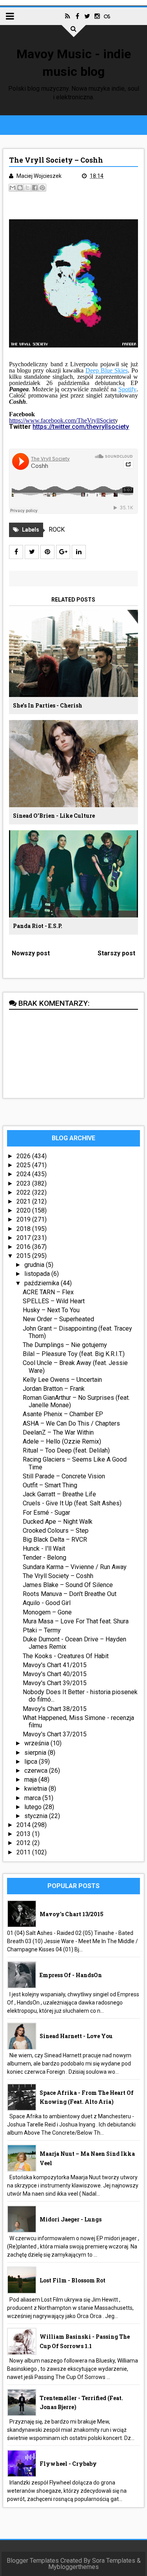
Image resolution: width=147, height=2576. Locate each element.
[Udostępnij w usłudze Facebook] (35, 188)
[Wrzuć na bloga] (20, 188)
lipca (32, 1762)
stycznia (37, 1816)
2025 (24, 1165)
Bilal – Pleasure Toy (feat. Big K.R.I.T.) (74, 1354)
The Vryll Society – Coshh (58, 1576)
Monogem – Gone (47, 1612)
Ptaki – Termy (42, 1630)
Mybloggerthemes (73, 2567)
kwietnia (36, 1789)
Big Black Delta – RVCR (55, 1540)
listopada (38, 1274)
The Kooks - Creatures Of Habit (66, 1656)
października (43, 1283)
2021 (24, 1201)
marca (33, 1798)
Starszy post (116, 953)
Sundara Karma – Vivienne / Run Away (75, 1567)
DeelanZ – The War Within (58, 1432)
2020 (24, 1210)
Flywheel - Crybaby (68, 2464)
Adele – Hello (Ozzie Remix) (62, 1441)
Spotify (127, 389)
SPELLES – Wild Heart (54, 1301)
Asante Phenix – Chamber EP (63, 1414)
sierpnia (36, 1753)
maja (31, 1780)
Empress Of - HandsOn (71, 1975)
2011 (24, 1852)
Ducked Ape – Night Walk (58, 1522)
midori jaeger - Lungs (71, 2219)
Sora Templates (114, 2561)
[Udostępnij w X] (27, 188)
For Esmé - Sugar (46, 1513)
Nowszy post (31, 953)
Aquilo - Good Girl (47, 1603)
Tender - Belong (44, 1558)
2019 (24, 1219)
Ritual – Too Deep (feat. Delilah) (66, 1450)
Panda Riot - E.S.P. (38, 926)
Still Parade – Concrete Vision (64, 1476)
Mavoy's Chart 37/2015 (55, 1734)
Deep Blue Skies (107, 370)
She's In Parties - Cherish (48, 705)
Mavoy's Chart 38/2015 (55, 1709)
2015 (24, 1256)
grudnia (35, 1265)
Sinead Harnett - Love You (76, 2036)
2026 (24, 1156)
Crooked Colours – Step (56, 1531)
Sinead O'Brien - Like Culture (54, 816)
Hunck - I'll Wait (44, 1549)
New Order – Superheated (58, 1319)
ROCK (57, 529)
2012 (24, 1843)
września (37, 1743)
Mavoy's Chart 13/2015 (72, 1914)
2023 (24, 1183)
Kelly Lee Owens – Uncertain (62, 1380)
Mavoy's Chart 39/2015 (55, 1683)
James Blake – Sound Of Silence (68, 1585)
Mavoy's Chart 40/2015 (55, 1674)
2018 (24, 1229)
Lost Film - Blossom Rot (73, 2280)
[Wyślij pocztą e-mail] (13, 188)
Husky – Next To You (51, 1310)
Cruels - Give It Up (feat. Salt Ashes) (72, 1503)
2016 (24, 1247)
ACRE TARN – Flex (48, 1292)
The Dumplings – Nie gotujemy (65, 1345)
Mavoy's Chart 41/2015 (55, 1665)
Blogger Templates (33, 2561)
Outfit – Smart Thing (50, 1485)
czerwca (37, 1771)
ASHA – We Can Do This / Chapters (71, 1423)
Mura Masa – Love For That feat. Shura (76, 1621)
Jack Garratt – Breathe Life (59, 1494)
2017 (24, 1238)
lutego (34, 1807)
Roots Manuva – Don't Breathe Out (70, 1594)
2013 (24, 1834)
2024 (24, 1174)
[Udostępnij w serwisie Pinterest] (42, 188)
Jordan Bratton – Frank (54, 1389)
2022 (24, 1192)
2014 (24, 1825)
